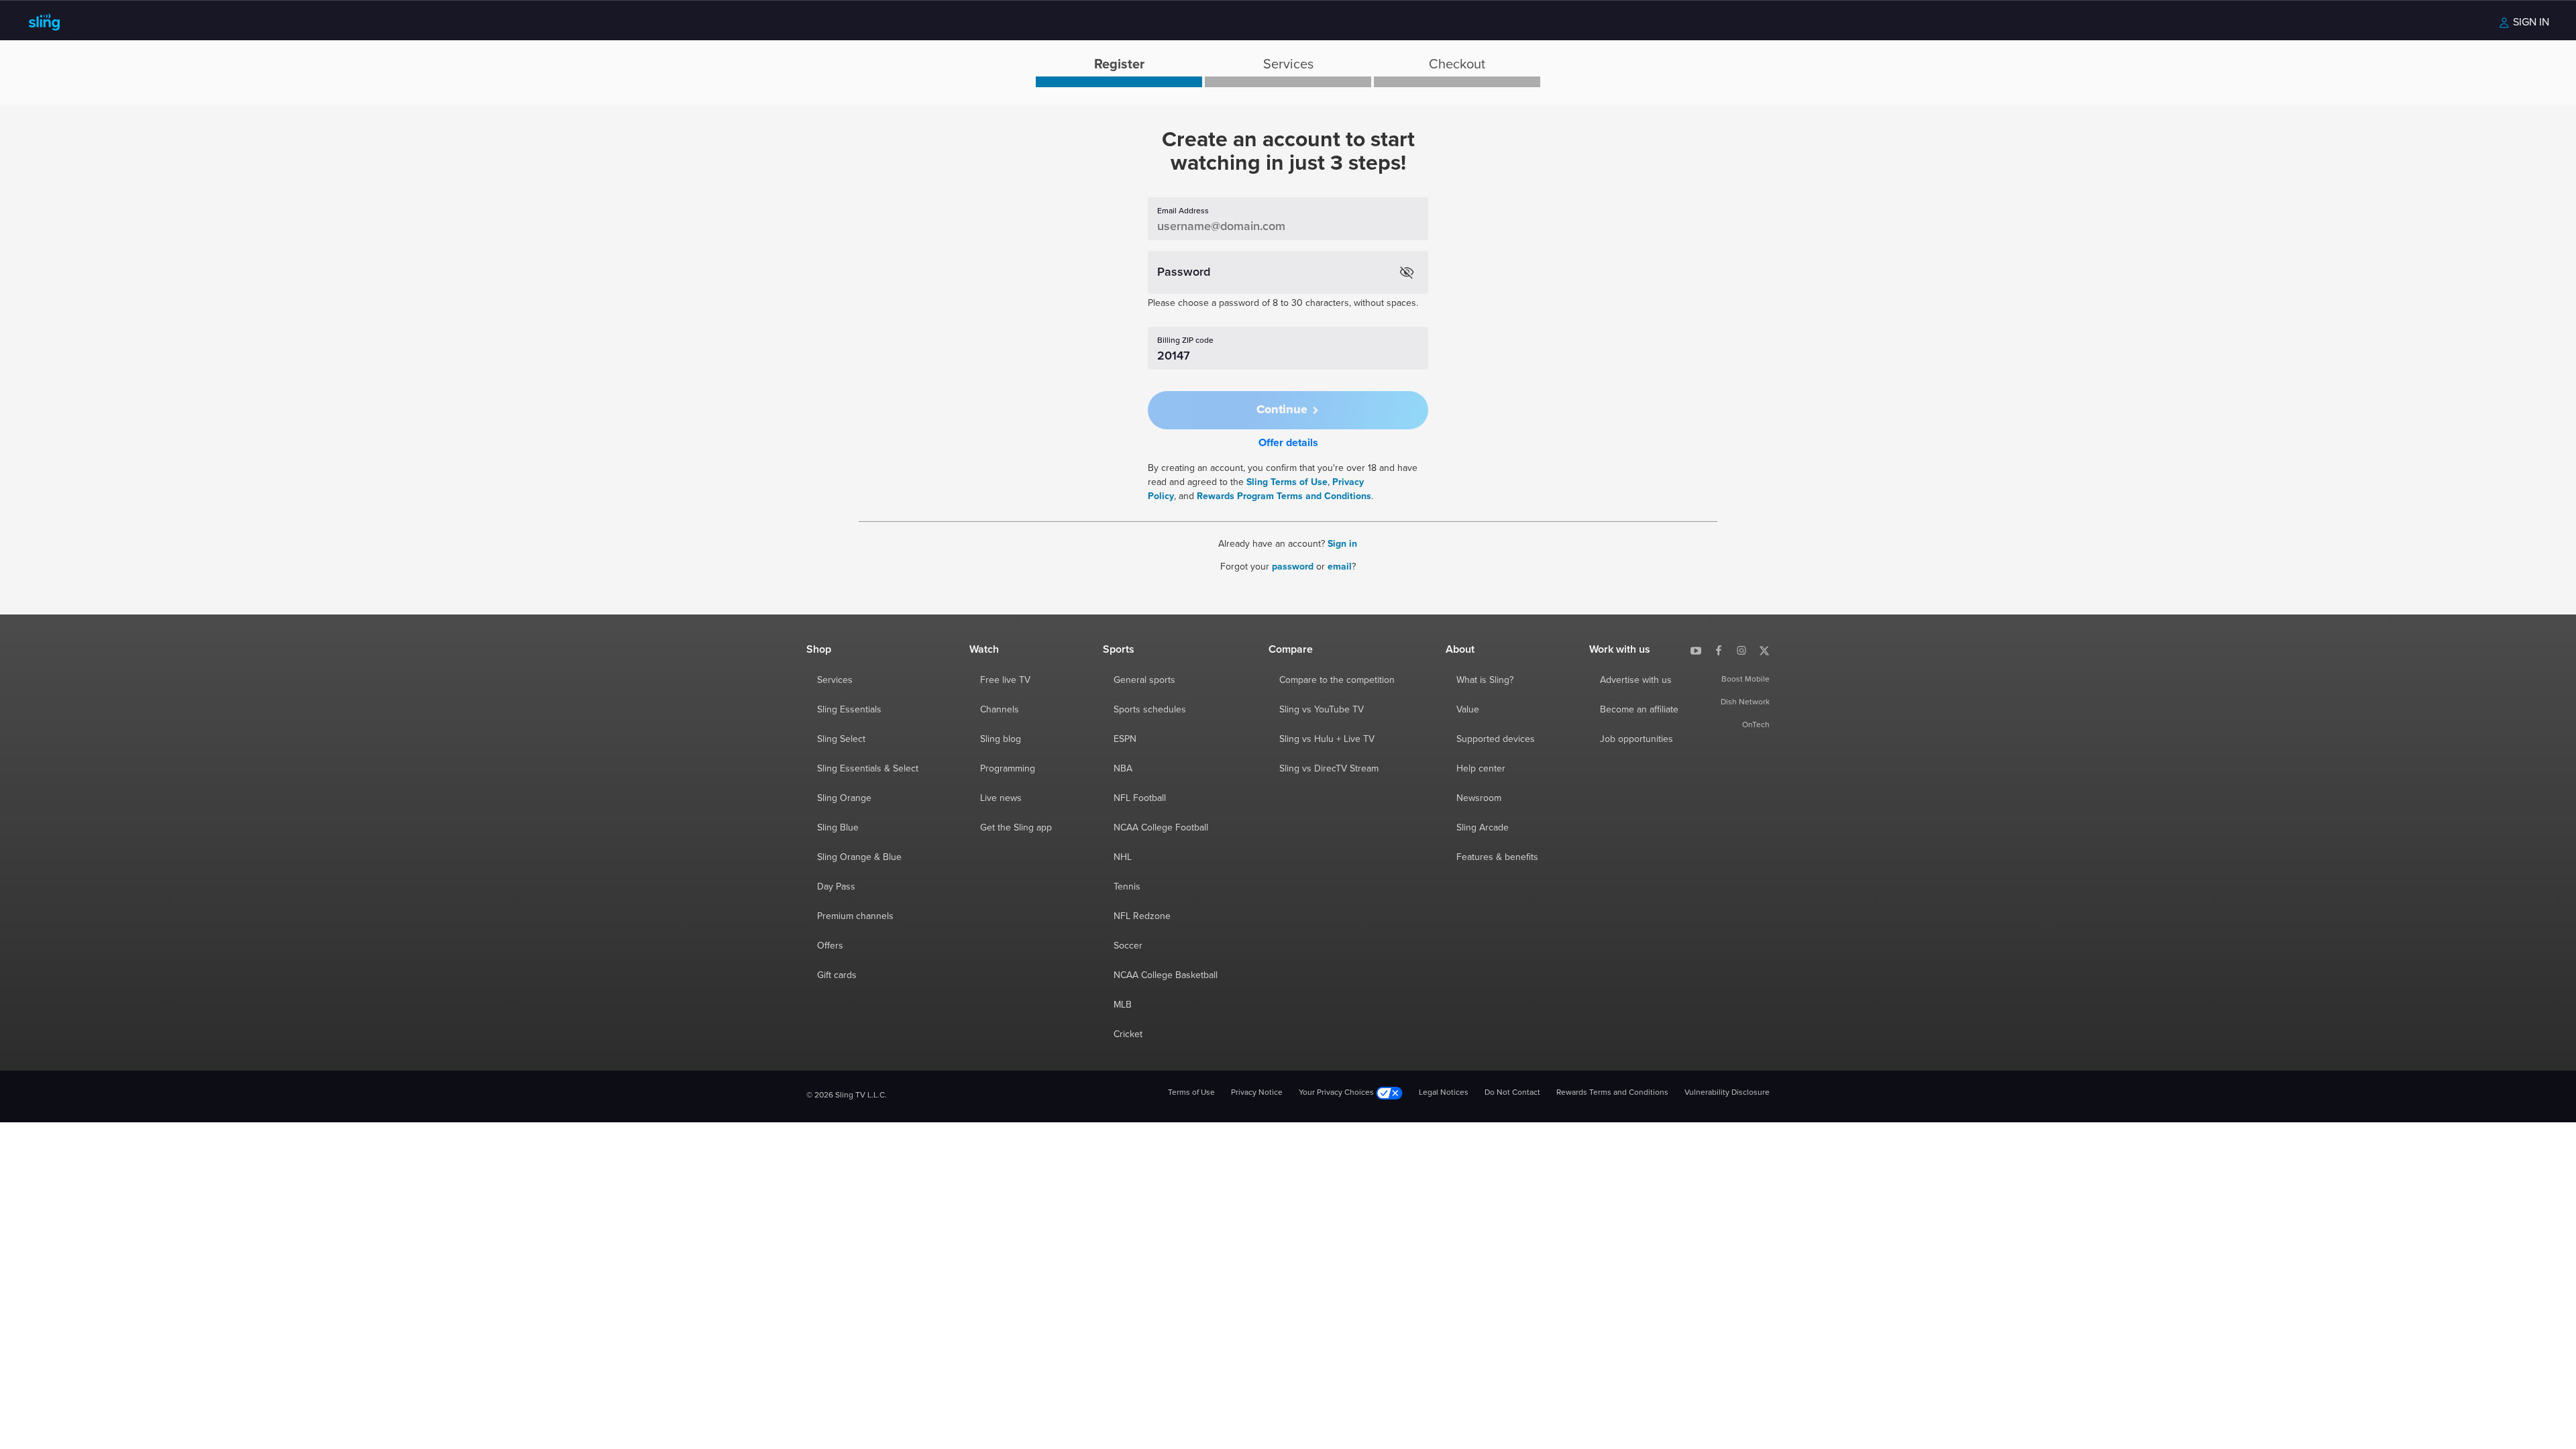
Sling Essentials (849, 710)
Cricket (1128, 1034)
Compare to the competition (1337, 680)
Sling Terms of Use (1287, 482)
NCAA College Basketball (1166, 975)
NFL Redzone (1142, 916)
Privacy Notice (1257, 1093)
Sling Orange (844, 798)
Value (1468, 710)
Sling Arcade (1483, 828)
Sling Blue (838, 828)
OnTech (1756, 725)
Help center (1481, 769)
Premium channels (855, 916)
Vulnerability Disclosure (1727, 1093)
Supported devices (1496, 739)
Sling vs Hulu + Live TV (1327, 739)
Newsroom (1479, 798)
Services (835, 680)
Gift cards (837, 975)
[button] (1288, 410)
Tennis (1127, 887)
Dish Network (1745, 702)
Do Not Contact (1512, 1093)
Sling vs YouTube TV (1322, 710)
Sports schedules (1150, 710)
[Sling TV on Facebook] (1719, 649)
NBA (1123, 769)
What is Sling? (1485, 680)
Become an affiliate (1639, 710)
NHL (1123, 857)
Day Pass (836, 887)
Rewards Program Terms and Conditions (1284, 496)
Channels (1000, 710)
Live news (1001, 798)
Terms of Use (1191, 1093)
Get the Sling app (1016, 828)
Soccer (1128, 946)
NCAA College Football (1161, 828)
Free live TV (1005, 680)
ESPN (1125, 739)
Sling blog (1001, 739)
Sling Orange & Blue (859, 857)
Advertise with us (1636, 680)
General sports (1144, 680)
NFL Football (1140, 798)
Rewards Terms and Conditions (1612, 1093)
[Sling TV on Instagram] (1741, 649)
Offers (830, 946)
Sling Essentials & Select (868, 769)
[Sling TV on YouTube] (1696, 649)
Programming (1008, 769)
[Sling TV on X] (1764, 649)
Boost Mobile (1746, 680)
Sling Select (841, 739)
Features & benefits (1497, 857)
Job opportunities (1636, 739)
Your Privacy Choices (1337, 1093)
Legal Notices (1444, 1093)
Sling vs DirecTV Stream (1329, 769)
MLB (1123, 1005)
